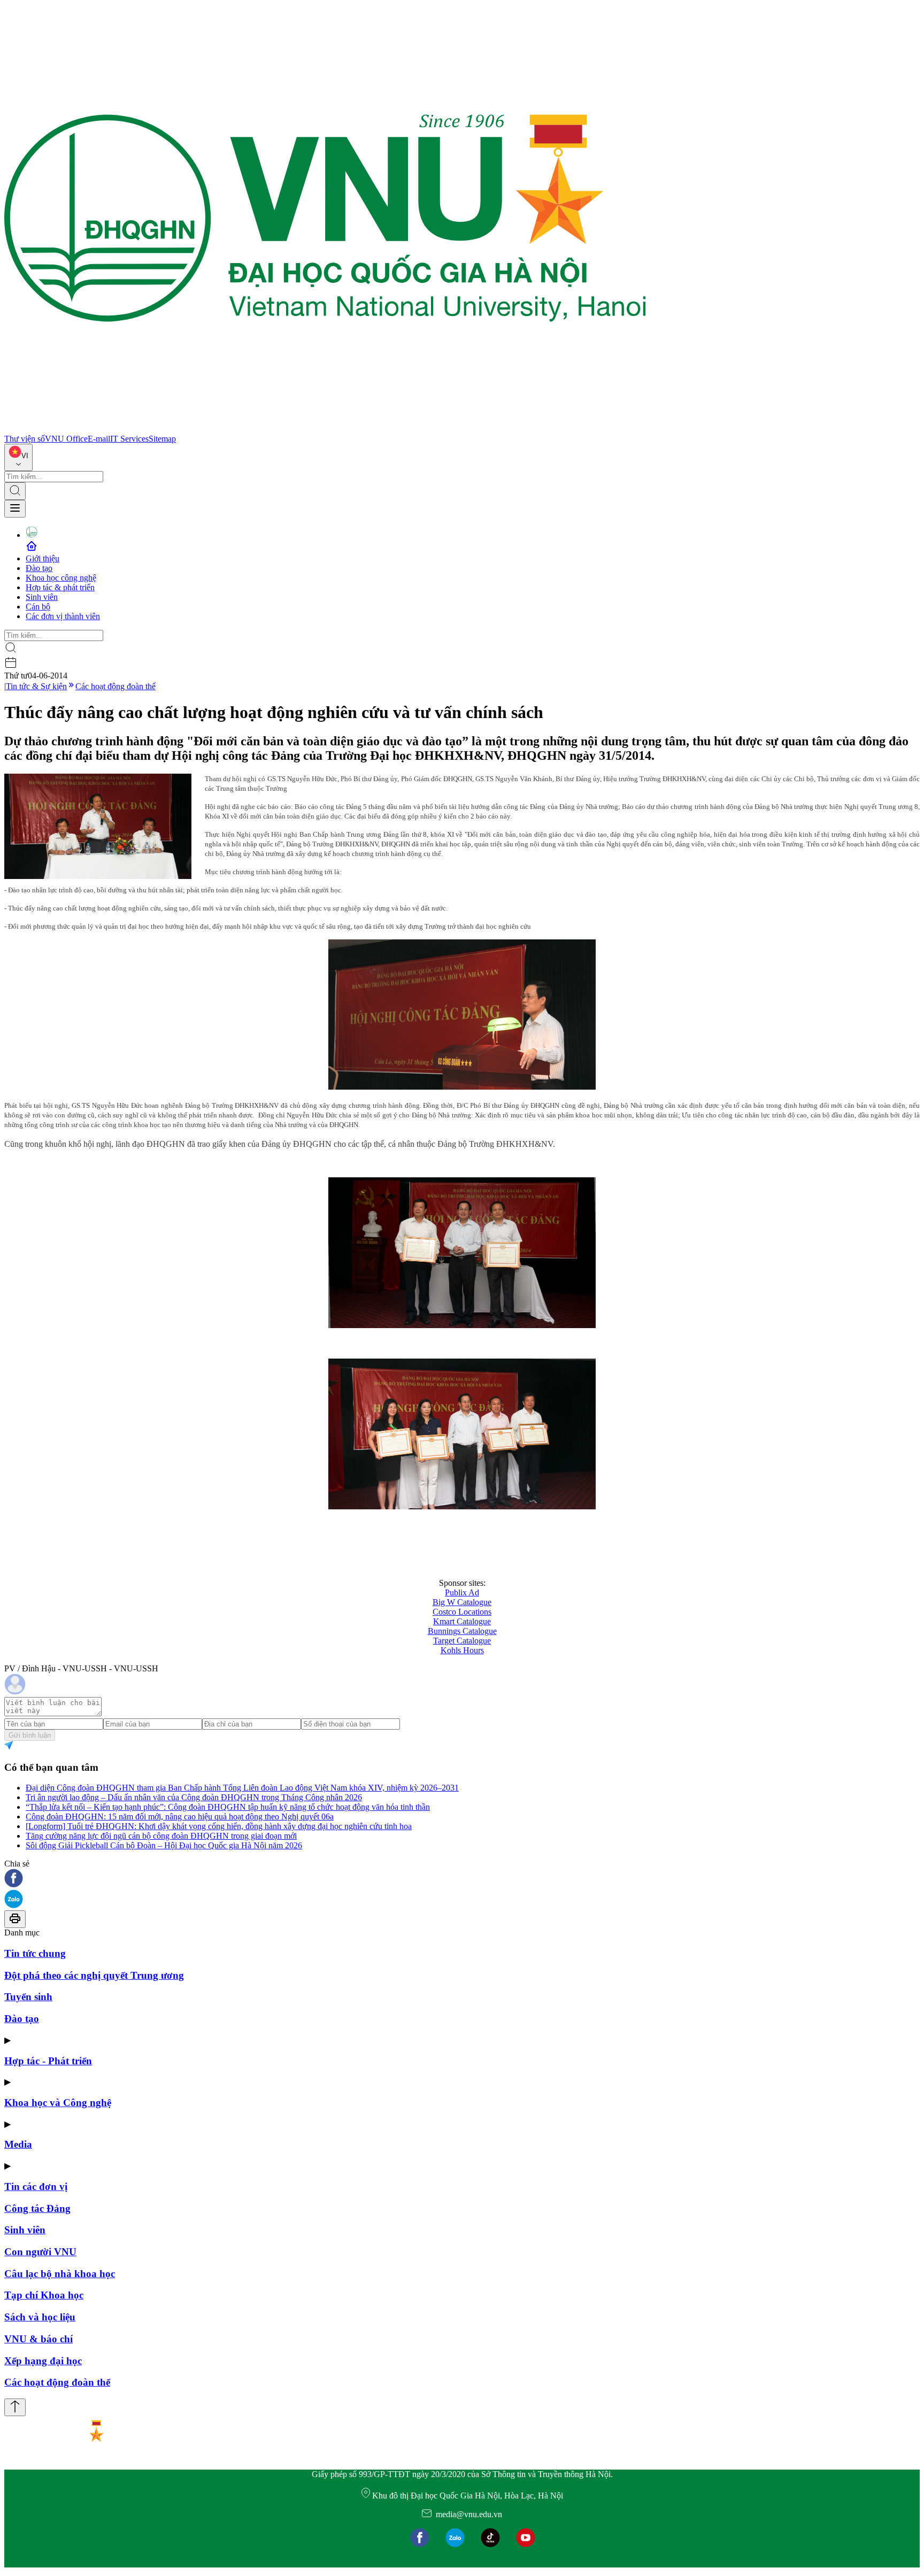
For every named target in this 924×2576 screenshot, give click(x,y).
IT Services (129, 439)
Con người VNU (40, 2252)
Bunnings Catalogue (462, 1631)
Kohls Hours (462, 1650)
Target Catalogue (462, 1641)
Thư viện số (25, 439)
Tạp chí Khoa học (44, 2295)
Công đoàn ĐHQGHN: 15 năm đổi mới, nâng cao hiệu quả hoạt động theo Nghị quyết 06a (180, 1817)
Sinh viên (42, 597)
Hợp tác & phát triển (60, 587)
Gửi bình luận (30, 1735)
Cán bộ (38, 607)
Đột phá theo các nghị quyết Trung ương (94, 1975)
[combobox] (18, 457)
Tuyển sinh (28, 1997)
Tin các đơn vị (36, 2186)
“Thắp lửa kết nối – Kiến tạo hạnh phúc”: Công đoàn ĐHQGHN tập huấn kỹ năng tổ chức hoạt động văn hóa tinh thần (228, 1807)
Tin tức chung (35, 1953)
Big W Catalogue (462, 1602)
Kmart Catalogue (462, 1621)
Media (18, 2144)
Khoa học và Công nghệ (58, 2103)
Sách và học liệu (40, 2317)
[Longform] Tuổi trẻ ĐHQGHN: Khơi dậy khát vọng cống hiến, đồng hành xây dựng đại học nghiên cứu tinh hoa (219, 1826)
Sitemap (162, 439)
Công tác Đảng (37, 2208)
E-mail (99, 439)
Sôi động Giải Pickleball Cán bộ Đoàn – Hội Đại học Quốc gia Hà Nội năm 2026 (164, 1845)
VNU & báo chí (38, 2339)
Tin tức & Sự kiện (36, 686)
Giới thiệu (43, 558)
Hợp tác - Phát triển (48, 2061)
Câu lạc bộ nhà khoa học (60, 2274)
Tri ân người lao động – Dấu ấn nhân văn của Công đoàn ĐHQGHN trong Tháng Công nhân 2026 (194, 1797)
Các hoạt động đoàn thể (115, 686)
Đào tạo (39, 568)
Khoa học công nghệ (61, 578)
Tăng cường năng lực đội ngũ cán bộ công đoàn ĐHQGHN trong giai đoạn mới (161, 1836)
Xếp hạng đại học (43, 2361)
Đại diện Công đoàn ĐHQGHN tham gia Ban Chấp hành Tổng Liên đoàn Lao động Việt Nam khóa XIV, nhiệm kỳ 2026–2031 (242, 1788)
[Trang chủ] (325, 429)
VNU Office (66, 439)
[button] (462, 1879)
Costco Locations (462, 1612)
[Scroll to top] (15, 2407)
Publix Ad (462, 1592)
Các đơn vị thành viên (63, 616)
